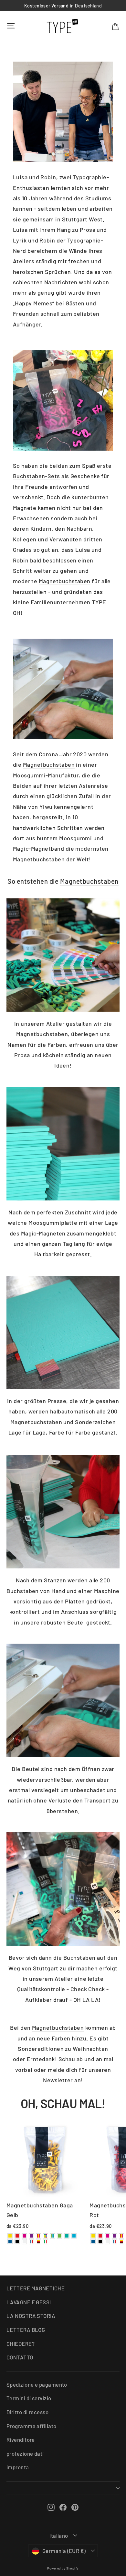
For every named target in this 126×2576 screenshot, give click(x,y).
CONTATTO (20, 2357)
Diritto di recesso (27, 2412)
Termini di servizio (29, 2398)
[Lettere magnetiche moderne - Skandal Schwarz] (17, 2242)
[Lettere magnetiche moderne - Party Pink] (24, 2236)
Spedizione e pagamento (37, 2384)
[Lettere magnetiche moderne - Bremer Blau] (10, 2242)
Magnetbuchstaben (65, 581)
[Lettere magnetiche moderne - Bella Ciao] (46, 2242)
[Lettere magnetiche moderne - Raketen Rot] (17, 2236)
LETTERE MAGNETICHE (36, 2288)
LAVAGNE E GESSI (29, 2302)
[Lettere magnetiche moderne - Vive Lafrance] (31, 2242)
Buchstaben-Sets (37, 476)
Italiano (59, 2535)
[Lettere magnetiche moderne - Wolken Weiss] (24, 2242)
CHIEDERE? (21, 2344)
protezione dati (25, 2453)
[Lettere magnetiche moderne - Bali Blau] (74, 2236)
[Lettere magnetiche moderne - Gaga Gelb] (10, 2236)
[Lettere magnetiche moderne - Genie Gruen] (60, 2236)
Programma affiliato (31, 2426)
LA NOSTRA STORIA (31, 2316)
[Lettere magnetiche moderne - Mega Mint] (67, 2236)
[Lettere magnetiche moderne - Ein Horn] (46, 2236)
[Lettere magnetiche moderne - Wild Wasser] (53, 2236)
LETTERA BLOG (26, 2330)
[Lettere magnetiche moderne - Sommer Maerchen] (38, 2242)
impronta (18, 2467)
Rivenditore (21, 2440)
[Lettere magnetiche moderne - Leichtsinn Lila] (31, 2236)
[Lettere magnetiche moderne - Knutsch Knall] (38, 2236)
